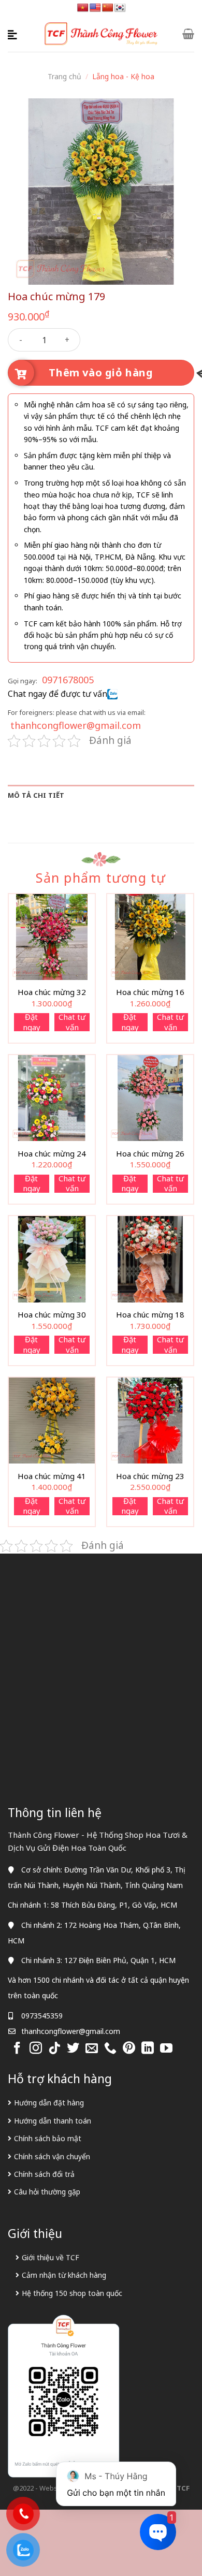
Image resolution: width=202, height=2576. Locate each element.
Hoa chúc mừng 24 (52, 1154)
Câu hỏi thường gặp (47, 2192)
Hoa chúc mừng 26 (150, 1154)
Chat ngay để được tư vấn (57, 694)
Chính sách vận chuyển (52, 2156)
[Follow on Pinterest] (129, 2049)
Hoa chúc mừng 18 (150, 1315)
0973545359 (42, 2016)
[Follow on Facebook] (17, 2049)
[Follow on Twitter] (73, 2049)
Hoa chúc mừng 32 (52, 992)
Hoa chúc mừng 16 (150, 992)
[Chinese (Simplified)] (108, 8)
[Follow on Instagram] (36, 2049)
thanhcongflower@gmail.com (76, 725)
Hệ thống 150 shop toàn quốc (72, 2293)
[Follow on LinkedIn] (148, 2049)
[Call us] (110, 2049)
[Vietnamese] (83, 8)
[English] (95, 8)
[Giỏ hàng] (188, 34)
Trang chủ (64, 76)
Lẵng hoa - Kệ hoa (123, 76)
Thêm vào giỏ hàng (101, 372)
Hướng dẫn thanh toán (53, 2121)
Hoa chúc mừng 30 (52, 1315)
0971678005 (68, 680)
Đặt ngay (32, 1022)
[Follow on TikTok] (54, 2049)
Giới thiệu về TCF (51, 2257)
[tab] (101, 795)
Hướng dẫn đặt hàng (49, 2103)
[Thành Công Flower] (101, 34)
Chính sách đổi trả (44, 2174)
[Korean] (120, 8)
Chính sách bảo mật (48, 2138)
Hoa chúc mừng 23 (150, 1476)
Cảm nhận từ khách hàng (64, 2275)
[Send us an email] (92, 2049)
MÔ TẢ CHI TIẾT (36, 795)
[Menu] (14, 34)
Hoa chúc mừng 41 (52, 1476)
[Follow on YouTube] (166, 2049)
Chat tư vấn (72, 1022)
